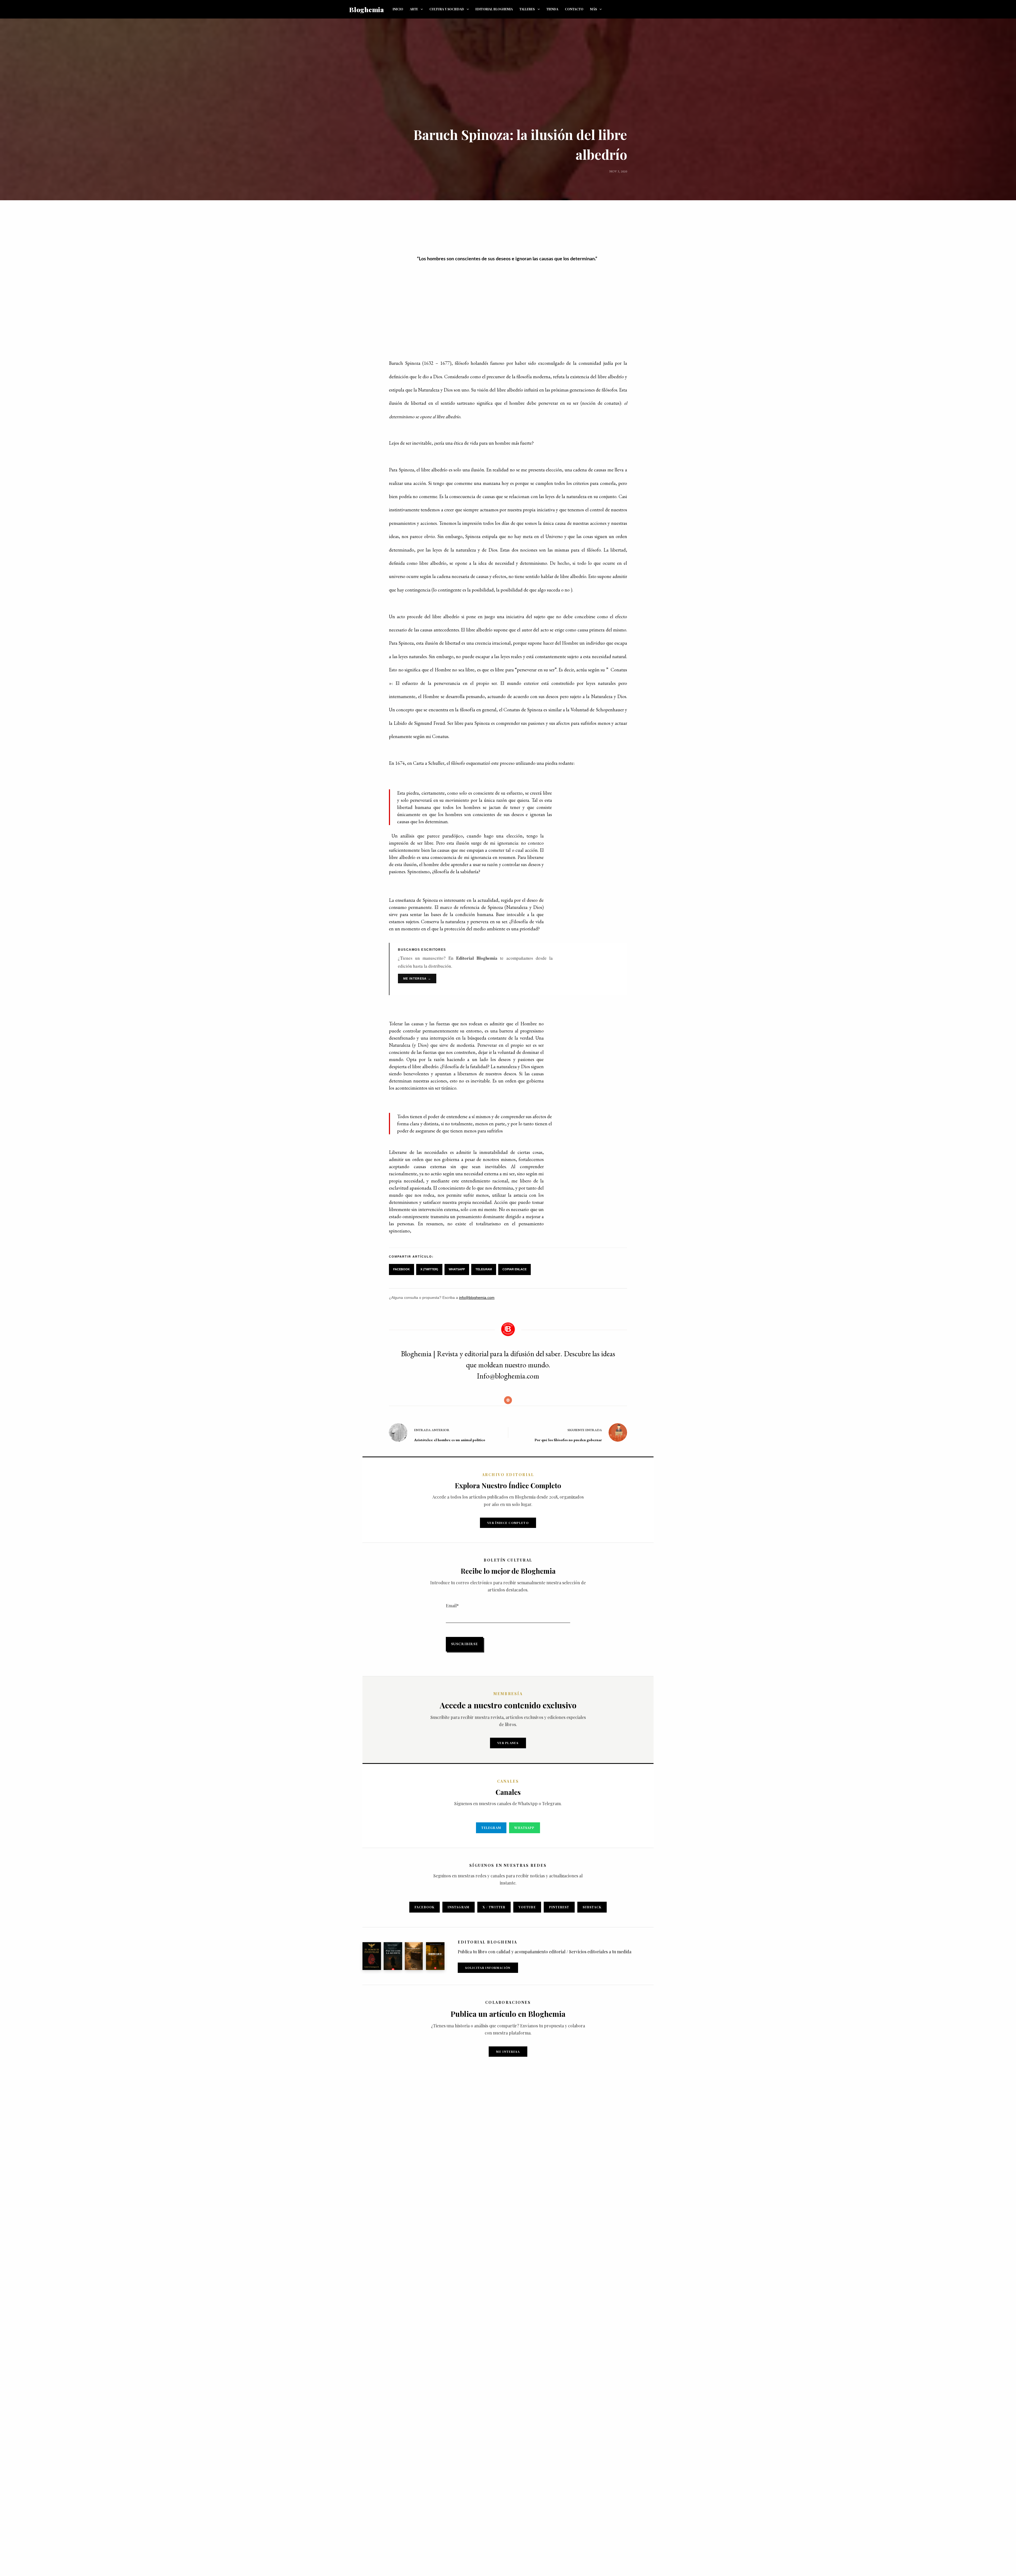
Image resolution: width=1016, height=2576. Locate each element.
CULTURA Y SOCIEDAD (447, 9)
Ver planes (508, 1743)
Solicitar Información (488, 1968)
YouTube (527, 1907)
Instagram (459, 1907)
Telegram (484, 1269)
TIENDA (552, 9)
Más (593, 9)
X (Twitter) (429, 1269)
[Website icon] (508, 1400)
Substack (592, 1907)
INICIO (398, 9)
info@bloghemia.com (477, 1298)
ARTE (414, 9)
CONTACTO (574, 9)
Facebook (402, 1269)
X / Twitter (494, 1907)
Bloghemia (367, 9)
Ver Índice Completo (508, 1523)
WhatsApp (457, 1269)
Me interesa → (417, 978)
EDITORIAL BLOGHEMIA (494, 9)
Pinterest (559, 1907)
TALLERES (527, 9)
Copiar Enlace (514, 1269)
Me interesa (508, 2052)
